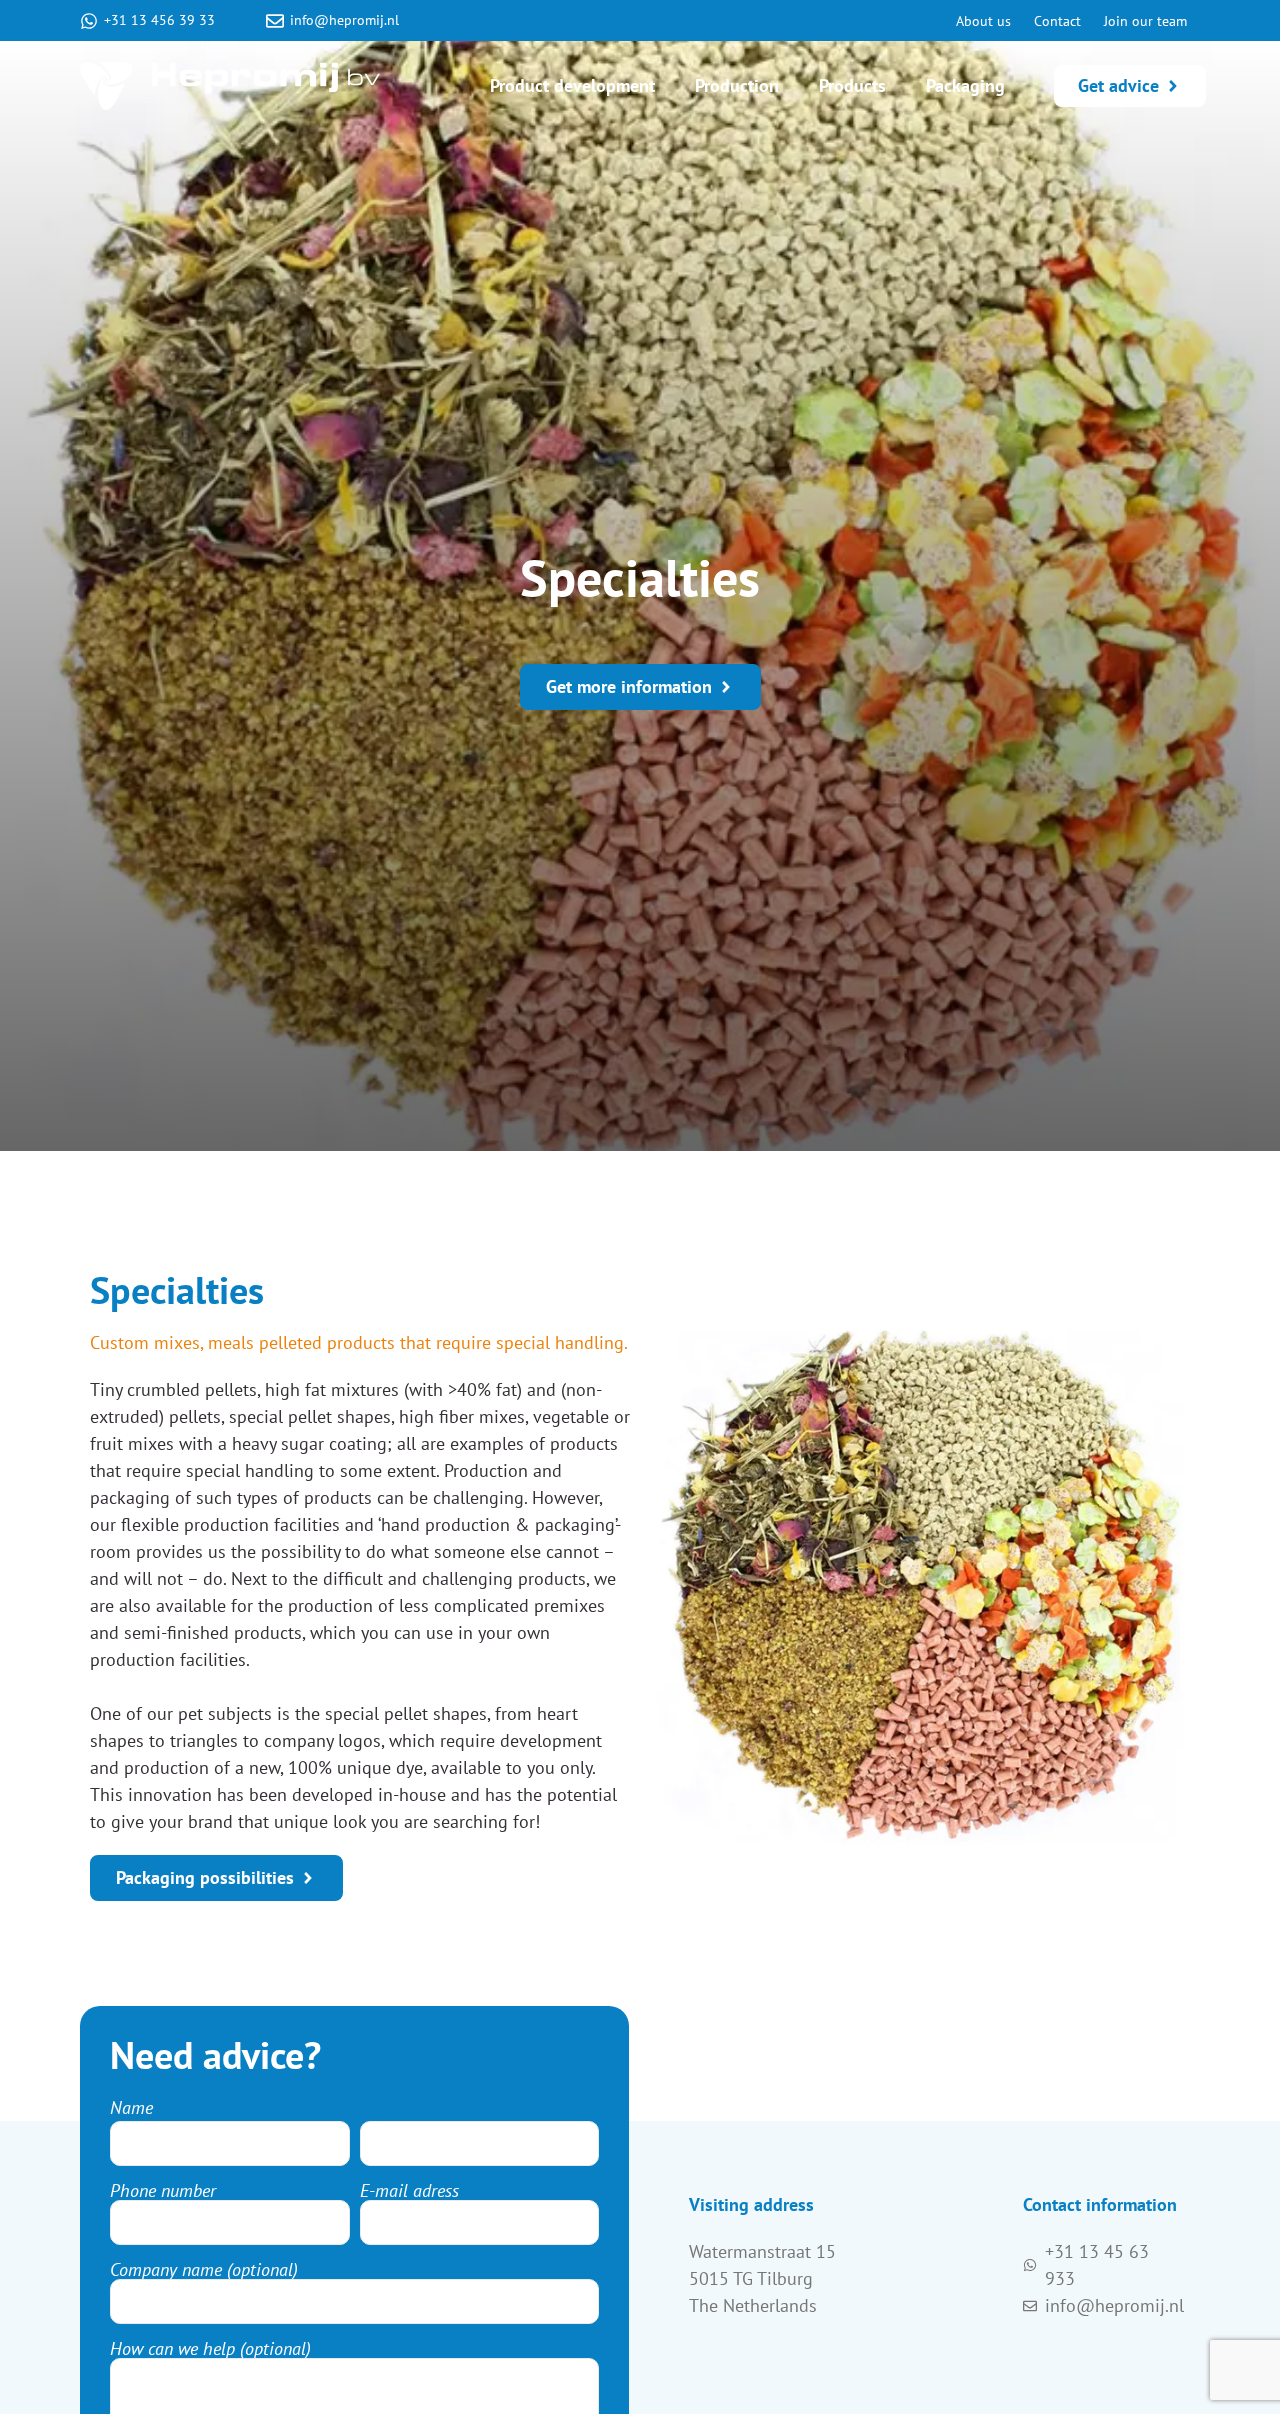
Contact (1057, 21)
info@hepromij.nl (344, 20)
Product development (572, 85)
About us (983, 21)
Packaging (965, 85)
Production (737, 85)
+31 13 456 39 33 (159, 20)
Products (852, 85)
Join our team (1145, 21)
